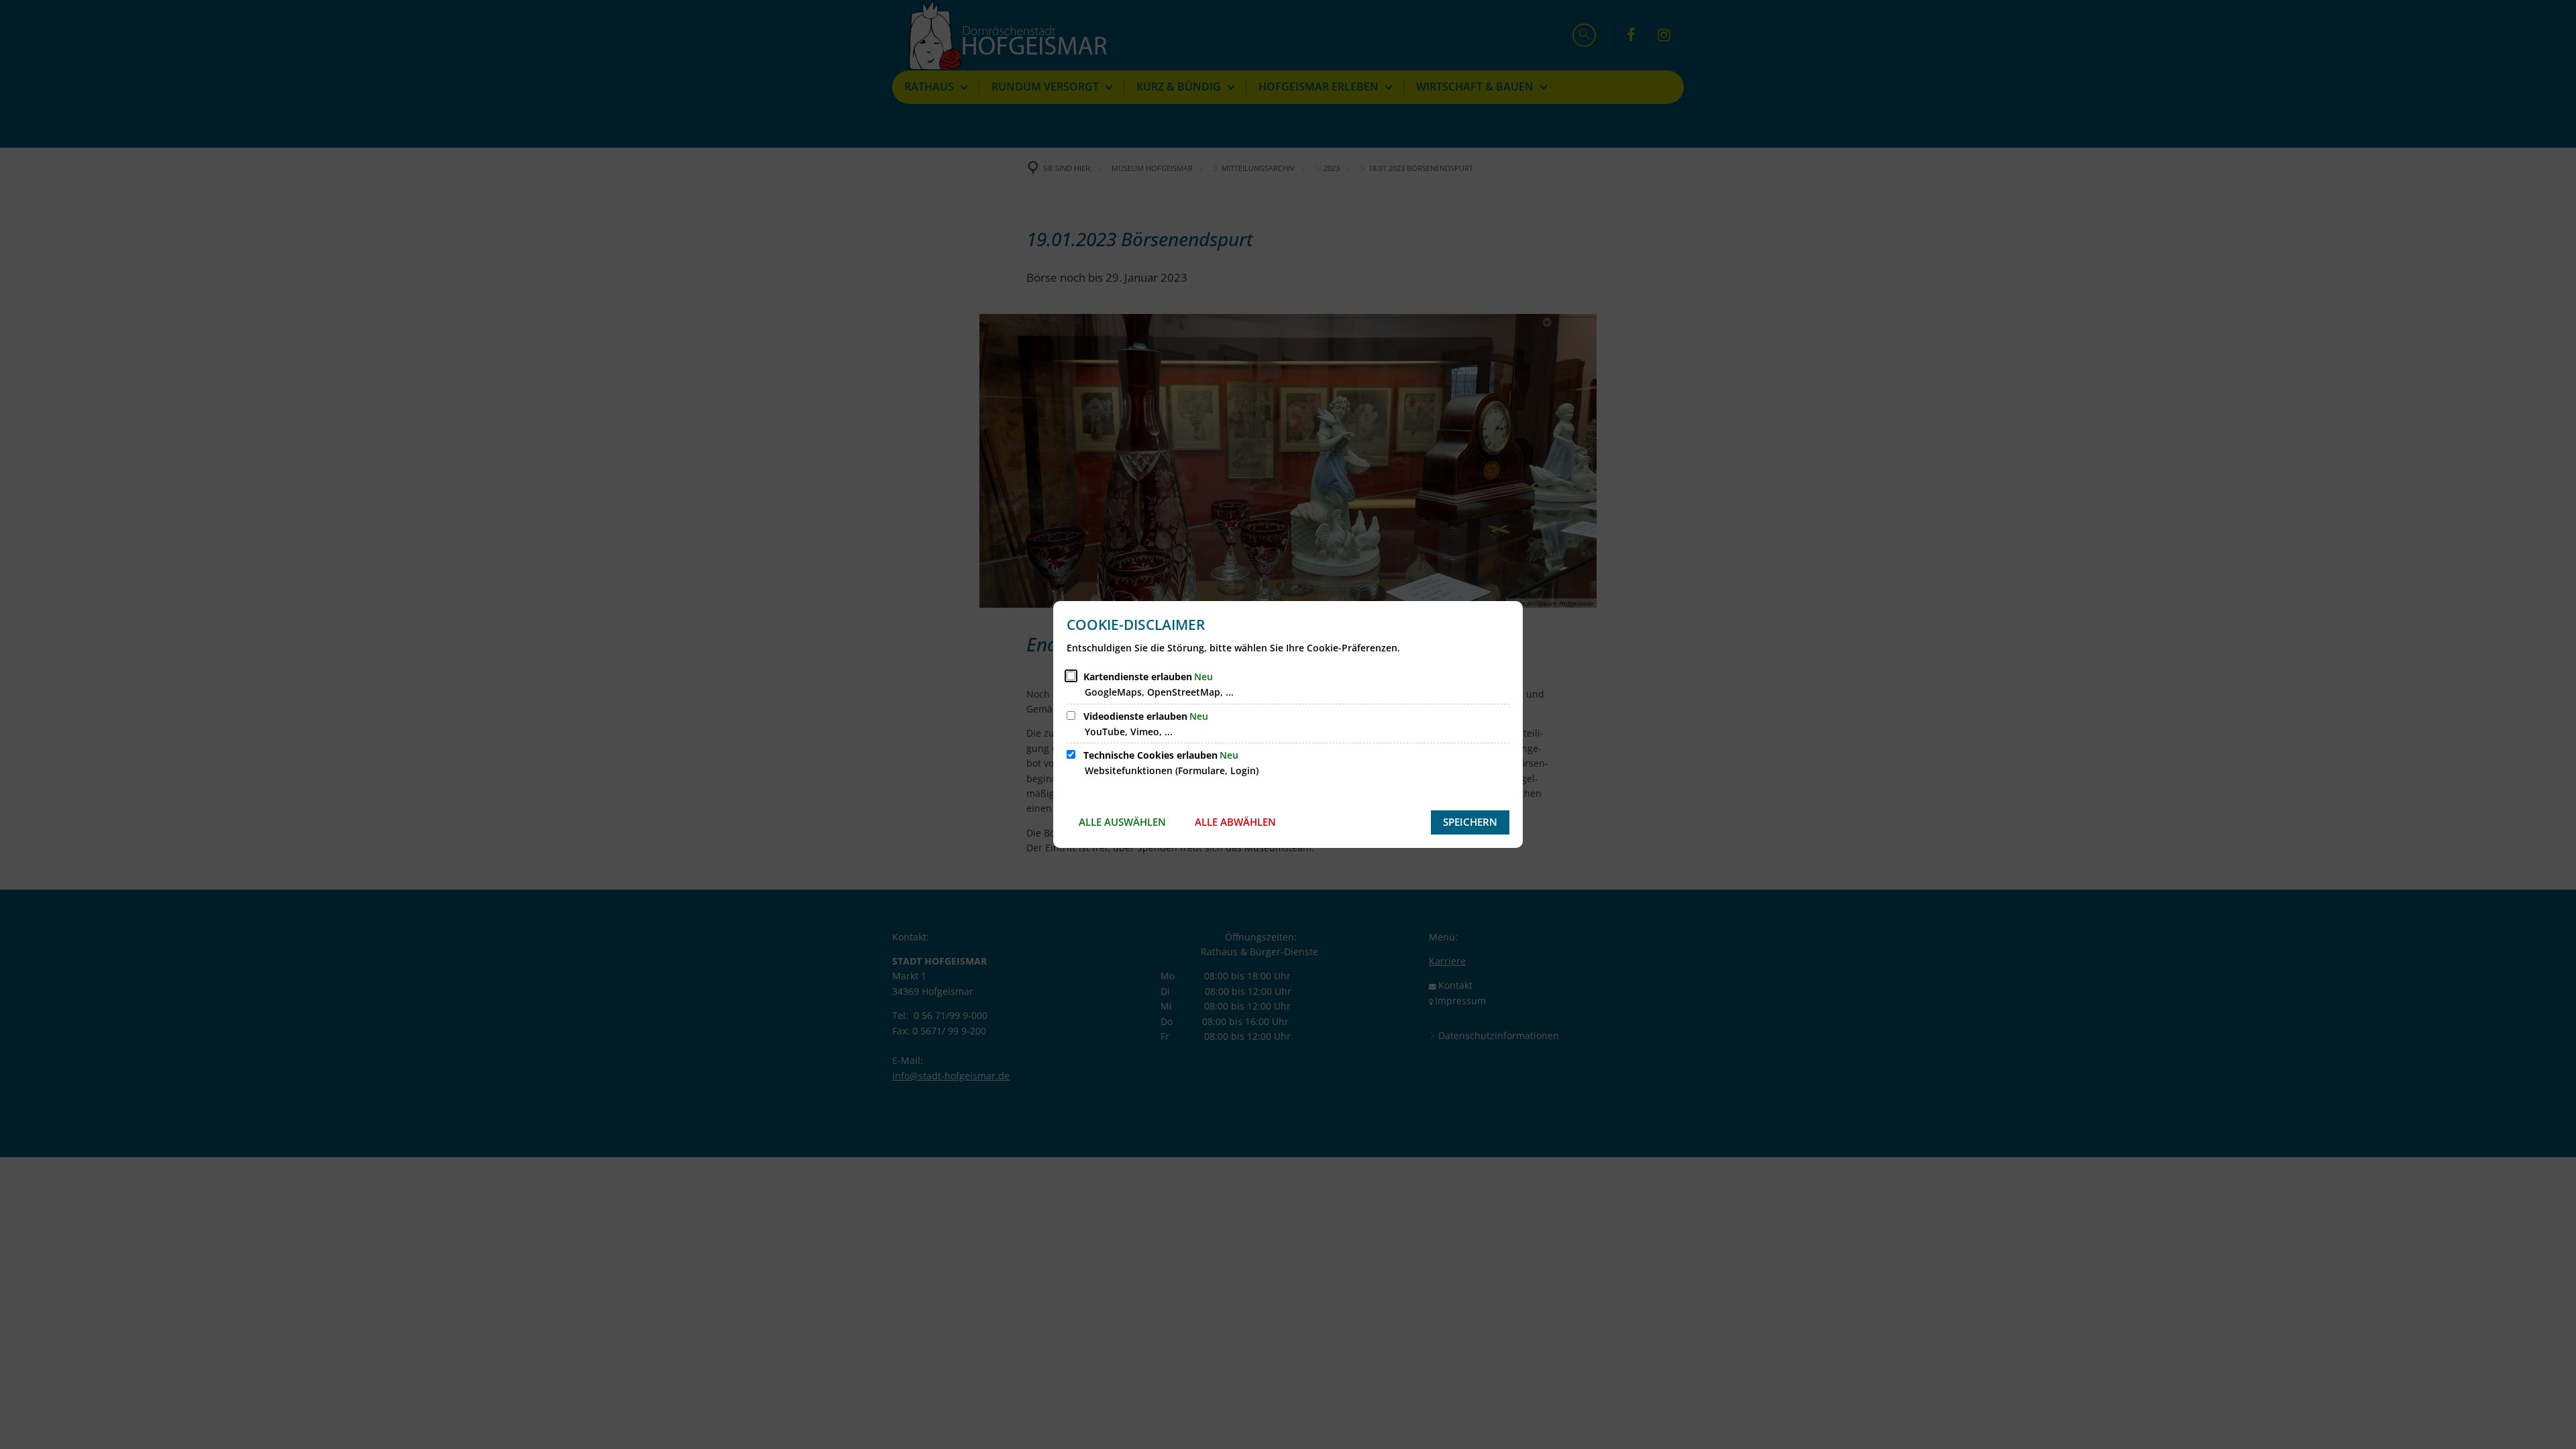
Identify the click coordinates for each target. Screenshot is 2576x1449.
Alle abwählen (1235, 822)
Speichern (1470, 822)
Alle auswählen (1122, 822)
